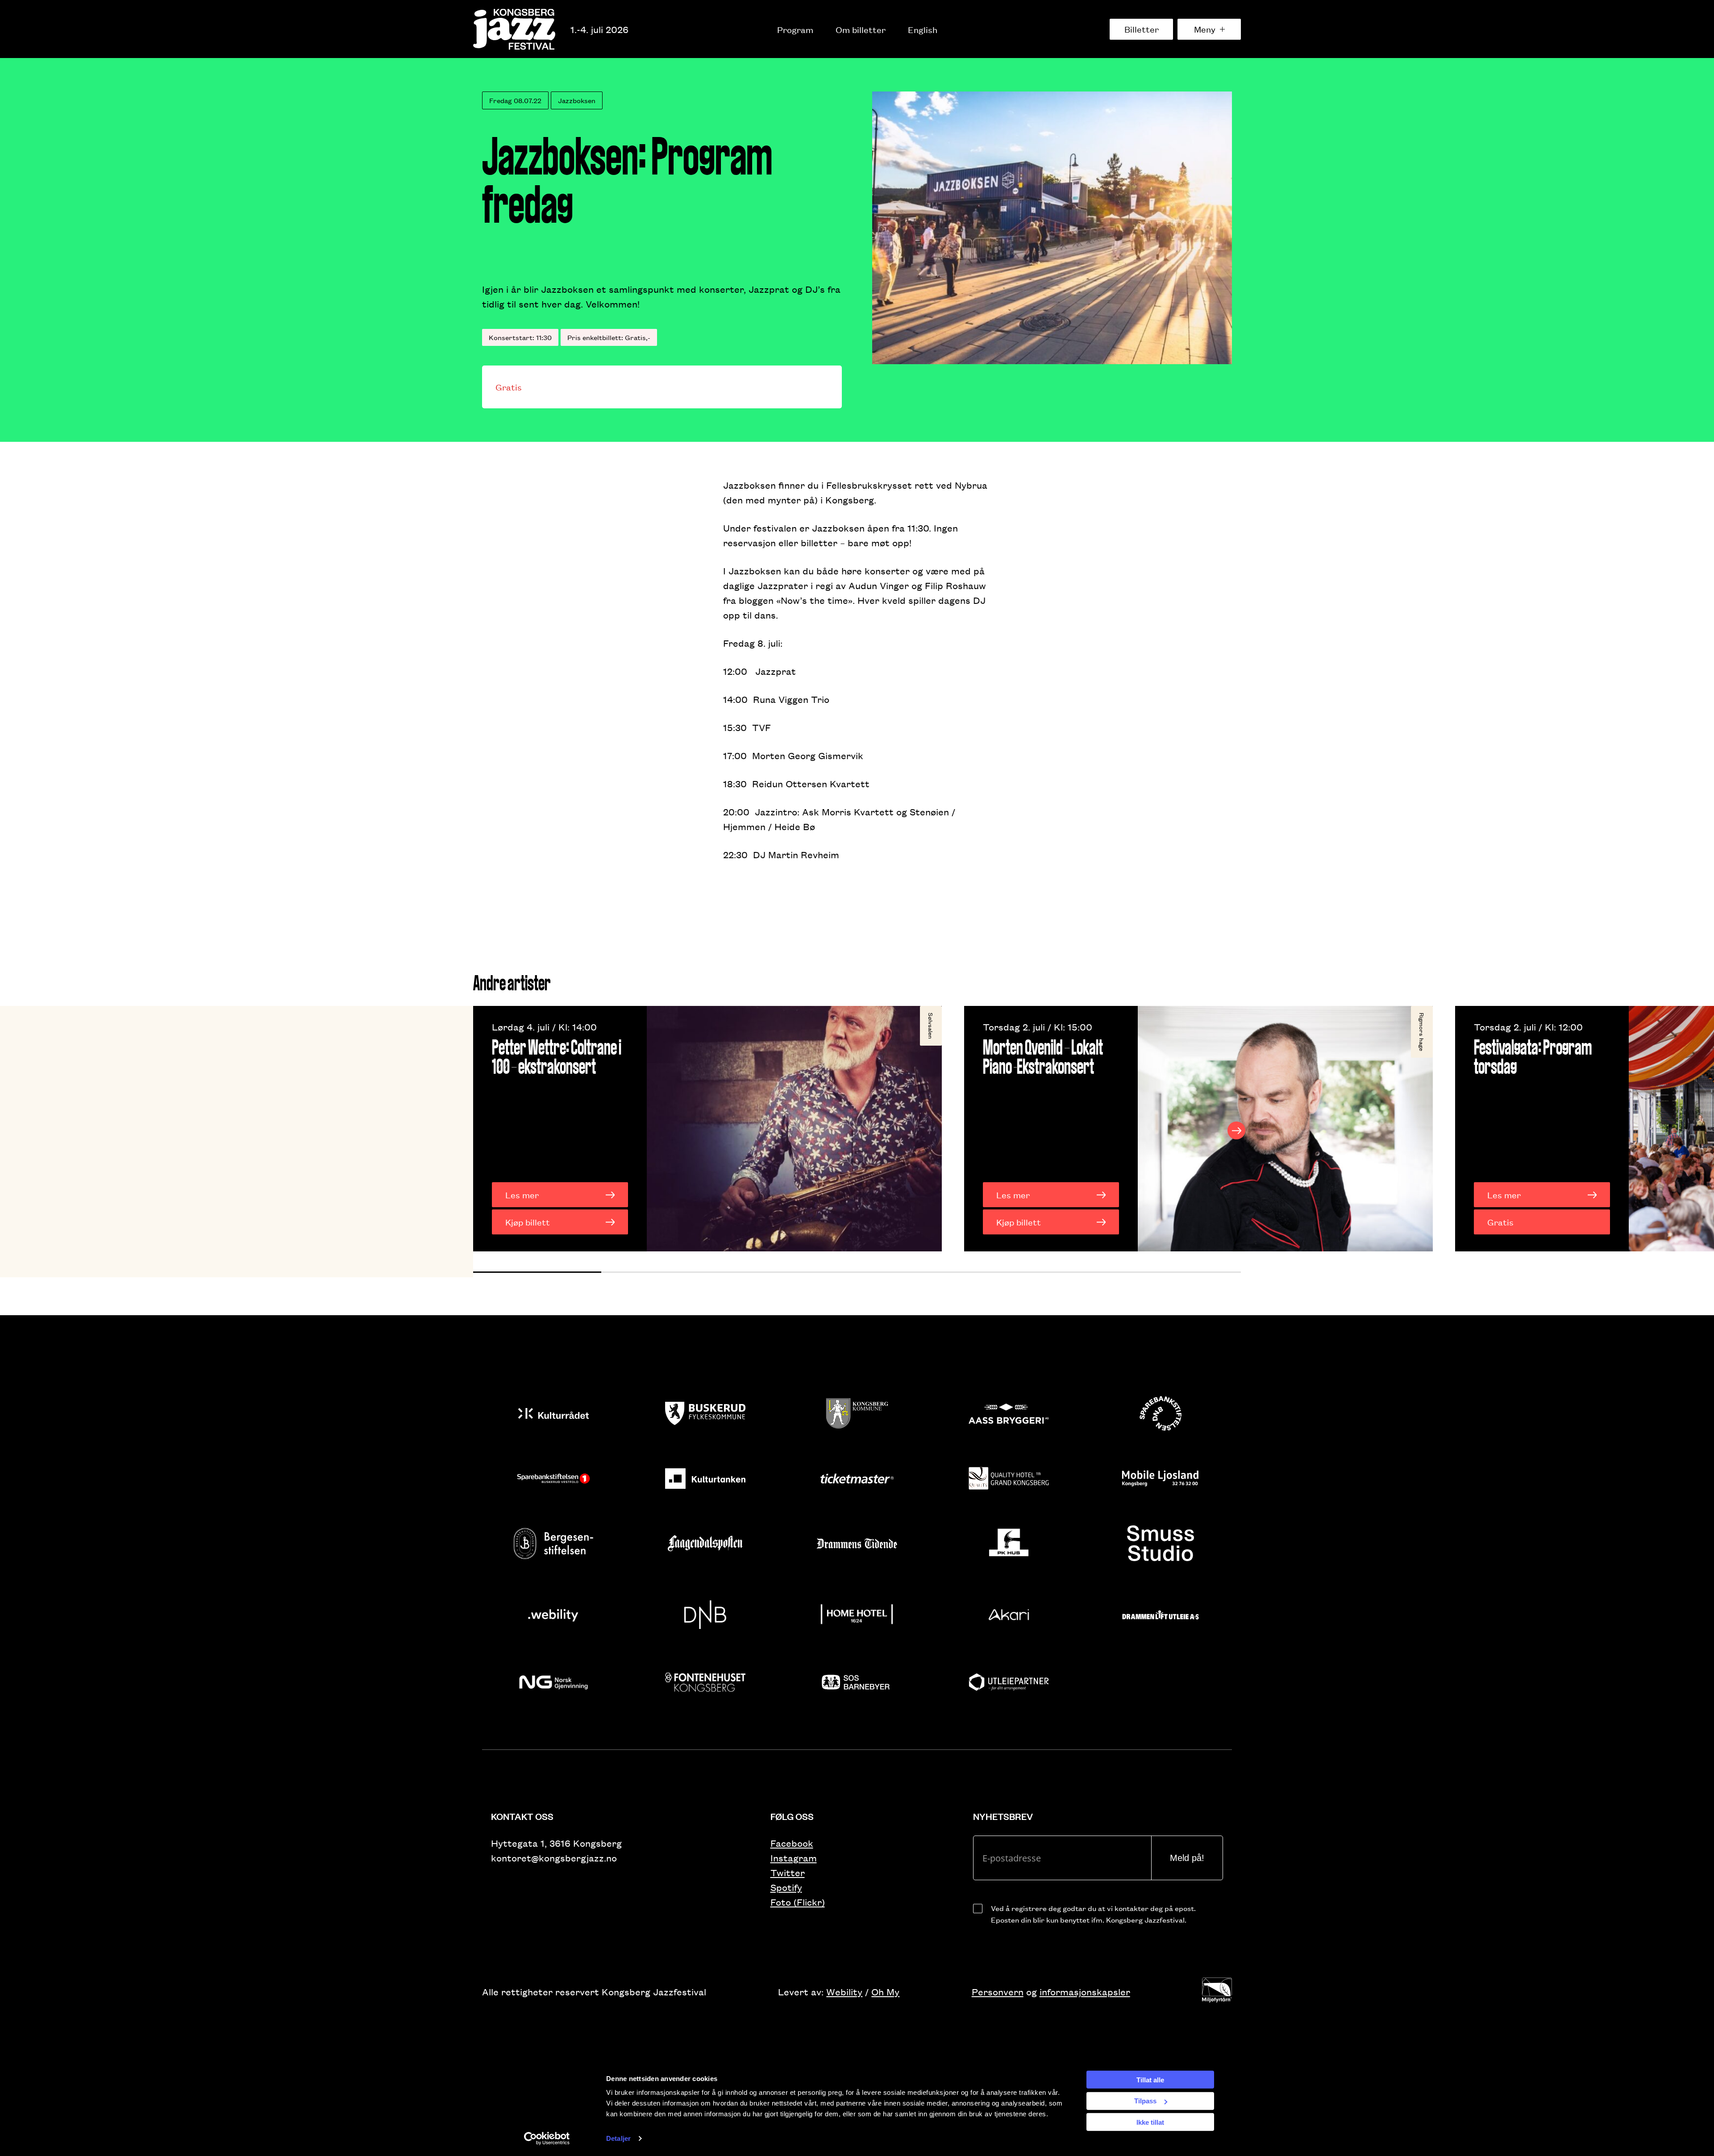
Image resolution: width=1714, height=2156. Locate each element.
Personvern (998, 1992)
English (923, 29)
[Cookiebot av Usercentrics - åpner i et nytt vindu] (547, 2139)
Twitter (788, 1872)
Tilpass (1145, 2101)
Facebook (792, 1843)
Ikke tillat (1150, 2122)
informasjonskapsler (1085, 1992)
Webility (844, 1992)
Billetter (1142, 29)
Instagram (794, 1858)
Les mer (522, 1195)
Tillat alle (1150, 2079)
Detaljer (618, 2138)
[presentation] (478, 1130)
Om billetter (861, 29)
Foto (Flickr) (798, 1902)
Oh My (885, 1992)
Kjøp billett (528, 1222)
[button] (537, 1272)
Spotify (786, 1887)
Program (795, 29)
